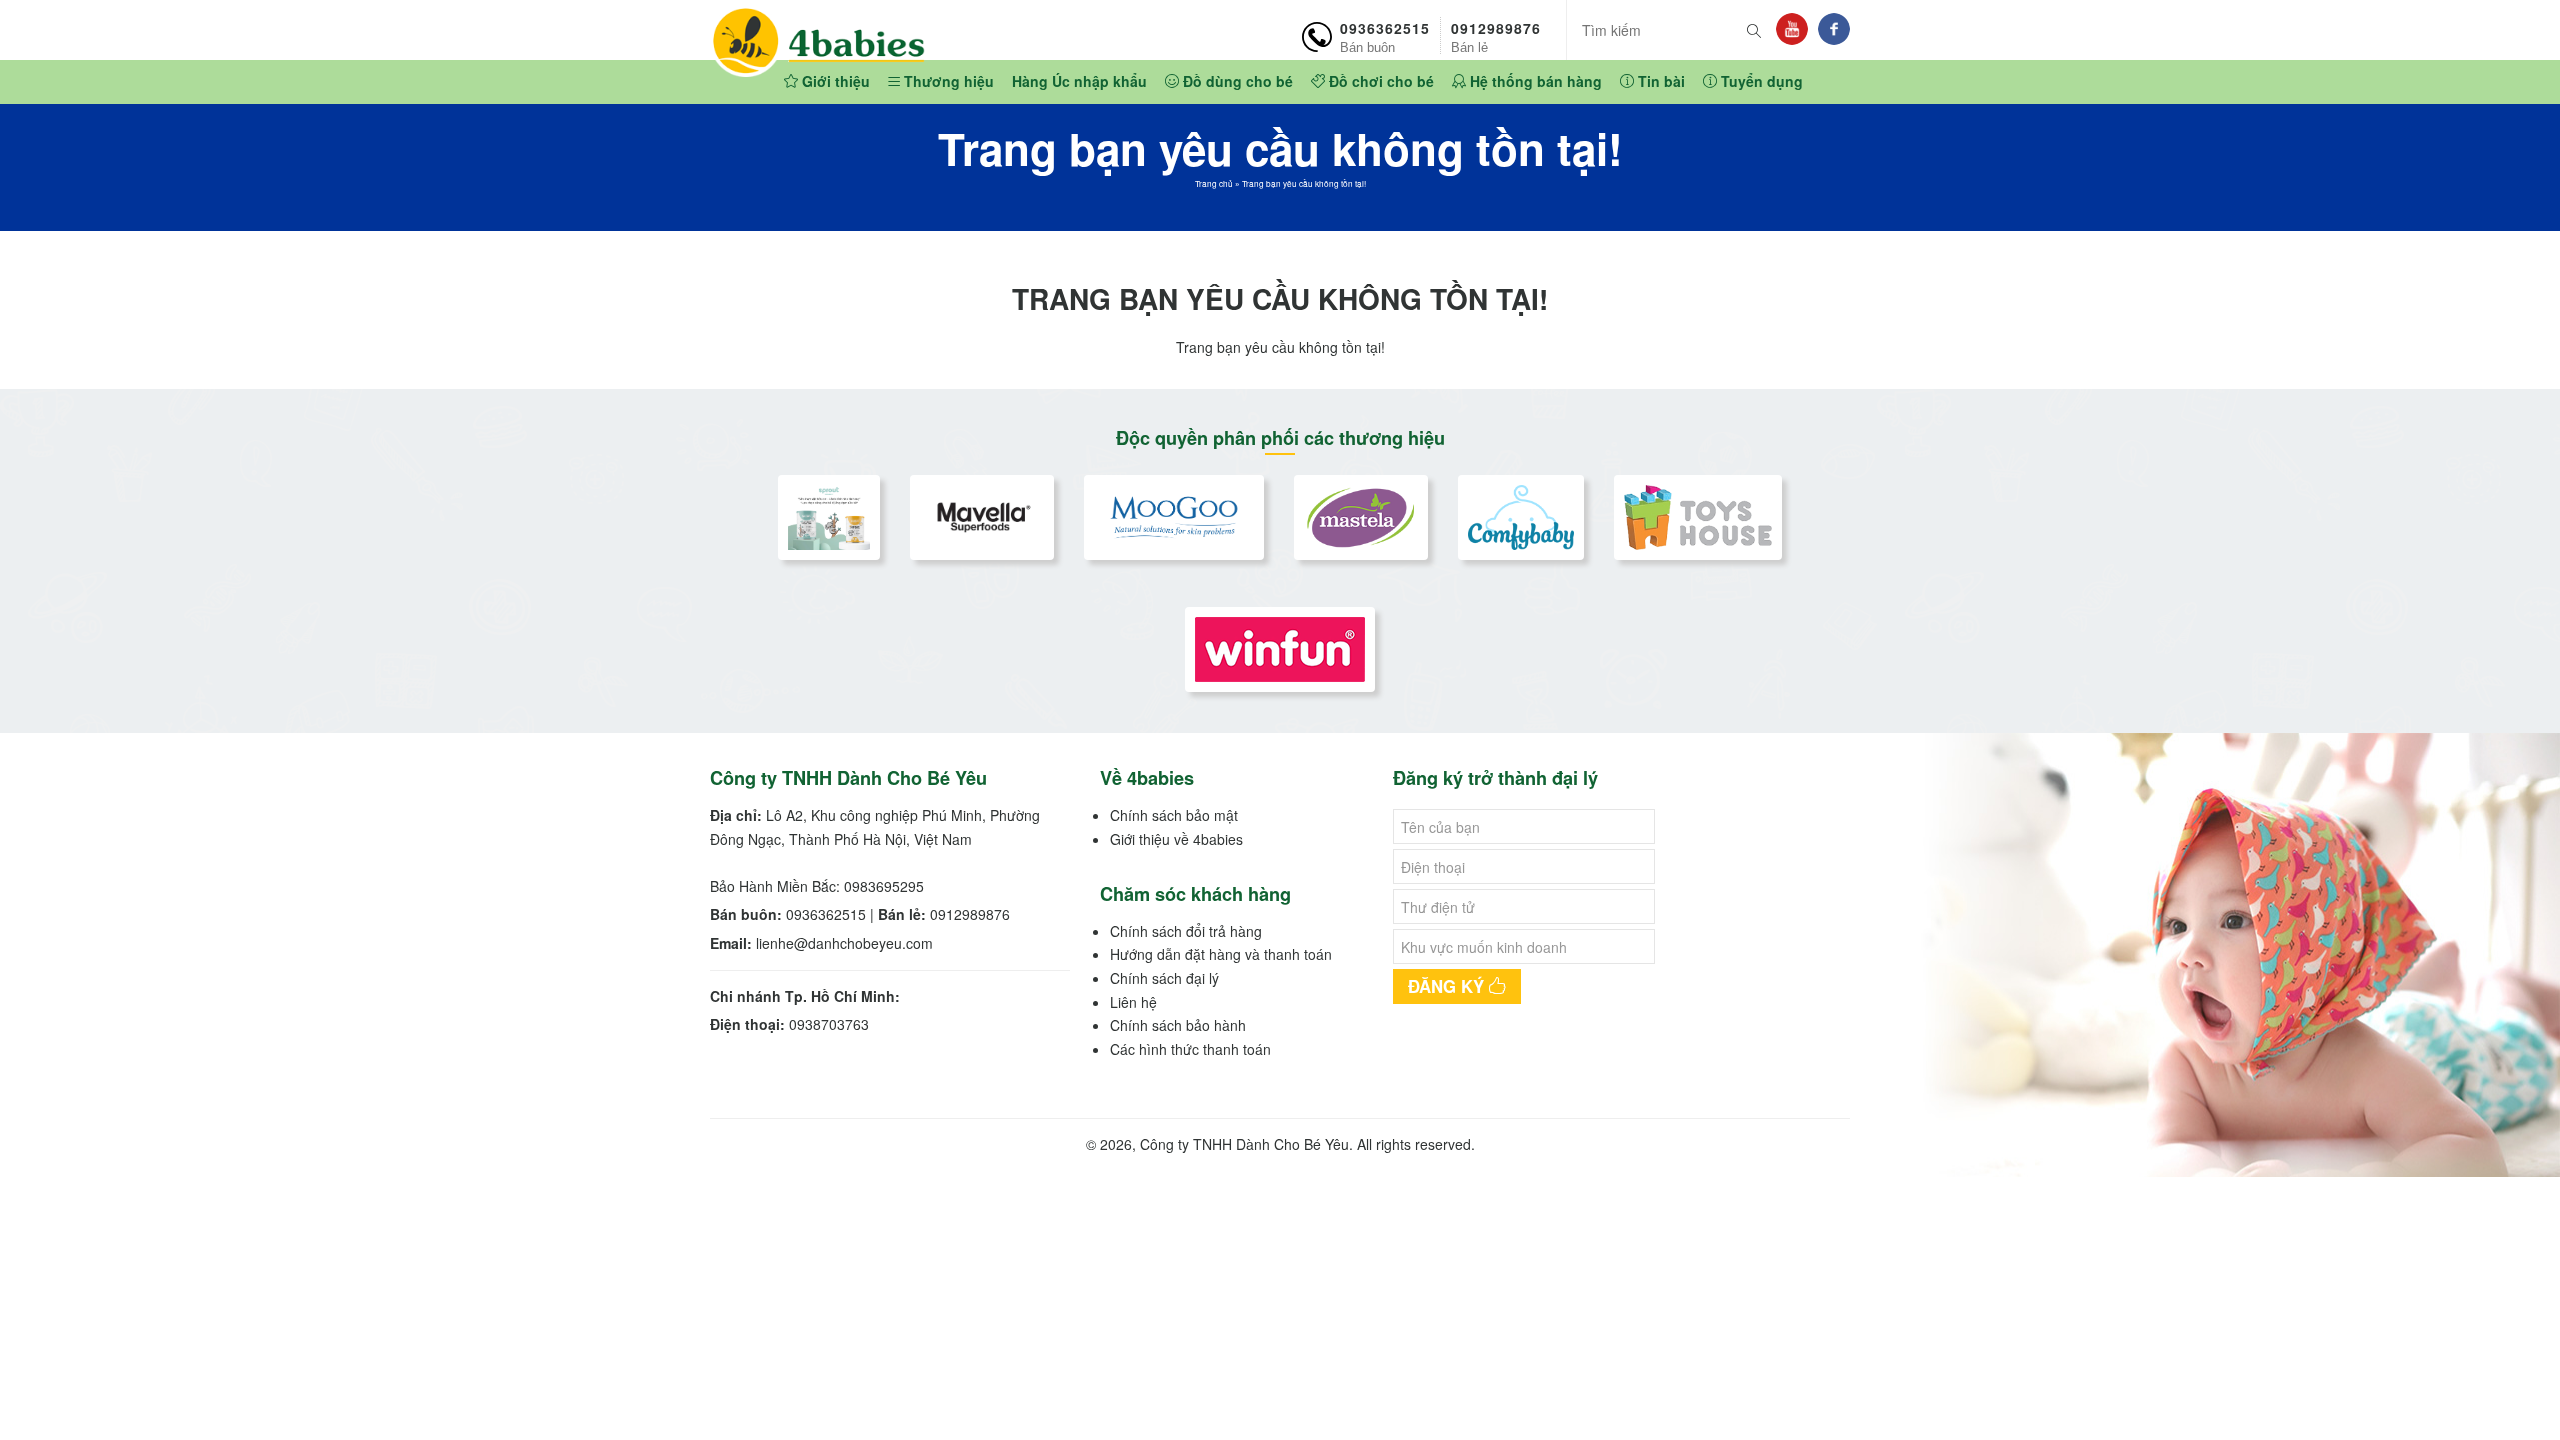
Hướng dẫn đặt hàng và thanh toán (1221, 954)
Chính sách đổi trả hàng (1186, 931)
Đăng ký (1448, 986)
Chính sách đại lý (1164, 978)
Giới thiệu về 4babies (1176, 839)
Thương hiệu (947, 81)
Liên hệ (1133, 1002)
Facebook (1834, 29)
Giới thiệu (834, 81)
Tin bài (1659, 81)
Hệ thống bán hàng (1534, 81)
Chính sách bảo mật (1174, 815)
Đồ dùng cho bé (1236, 81)
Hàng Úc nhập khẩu (1079, 81)
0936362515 (1385, 36)
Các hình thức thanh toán (1190, 1049)
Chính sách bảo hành (1178, 1025)
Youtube (1792, 29)
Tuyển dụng (1760, 81)
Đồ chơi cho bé (1379, 81)
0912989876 (1496, 36)
